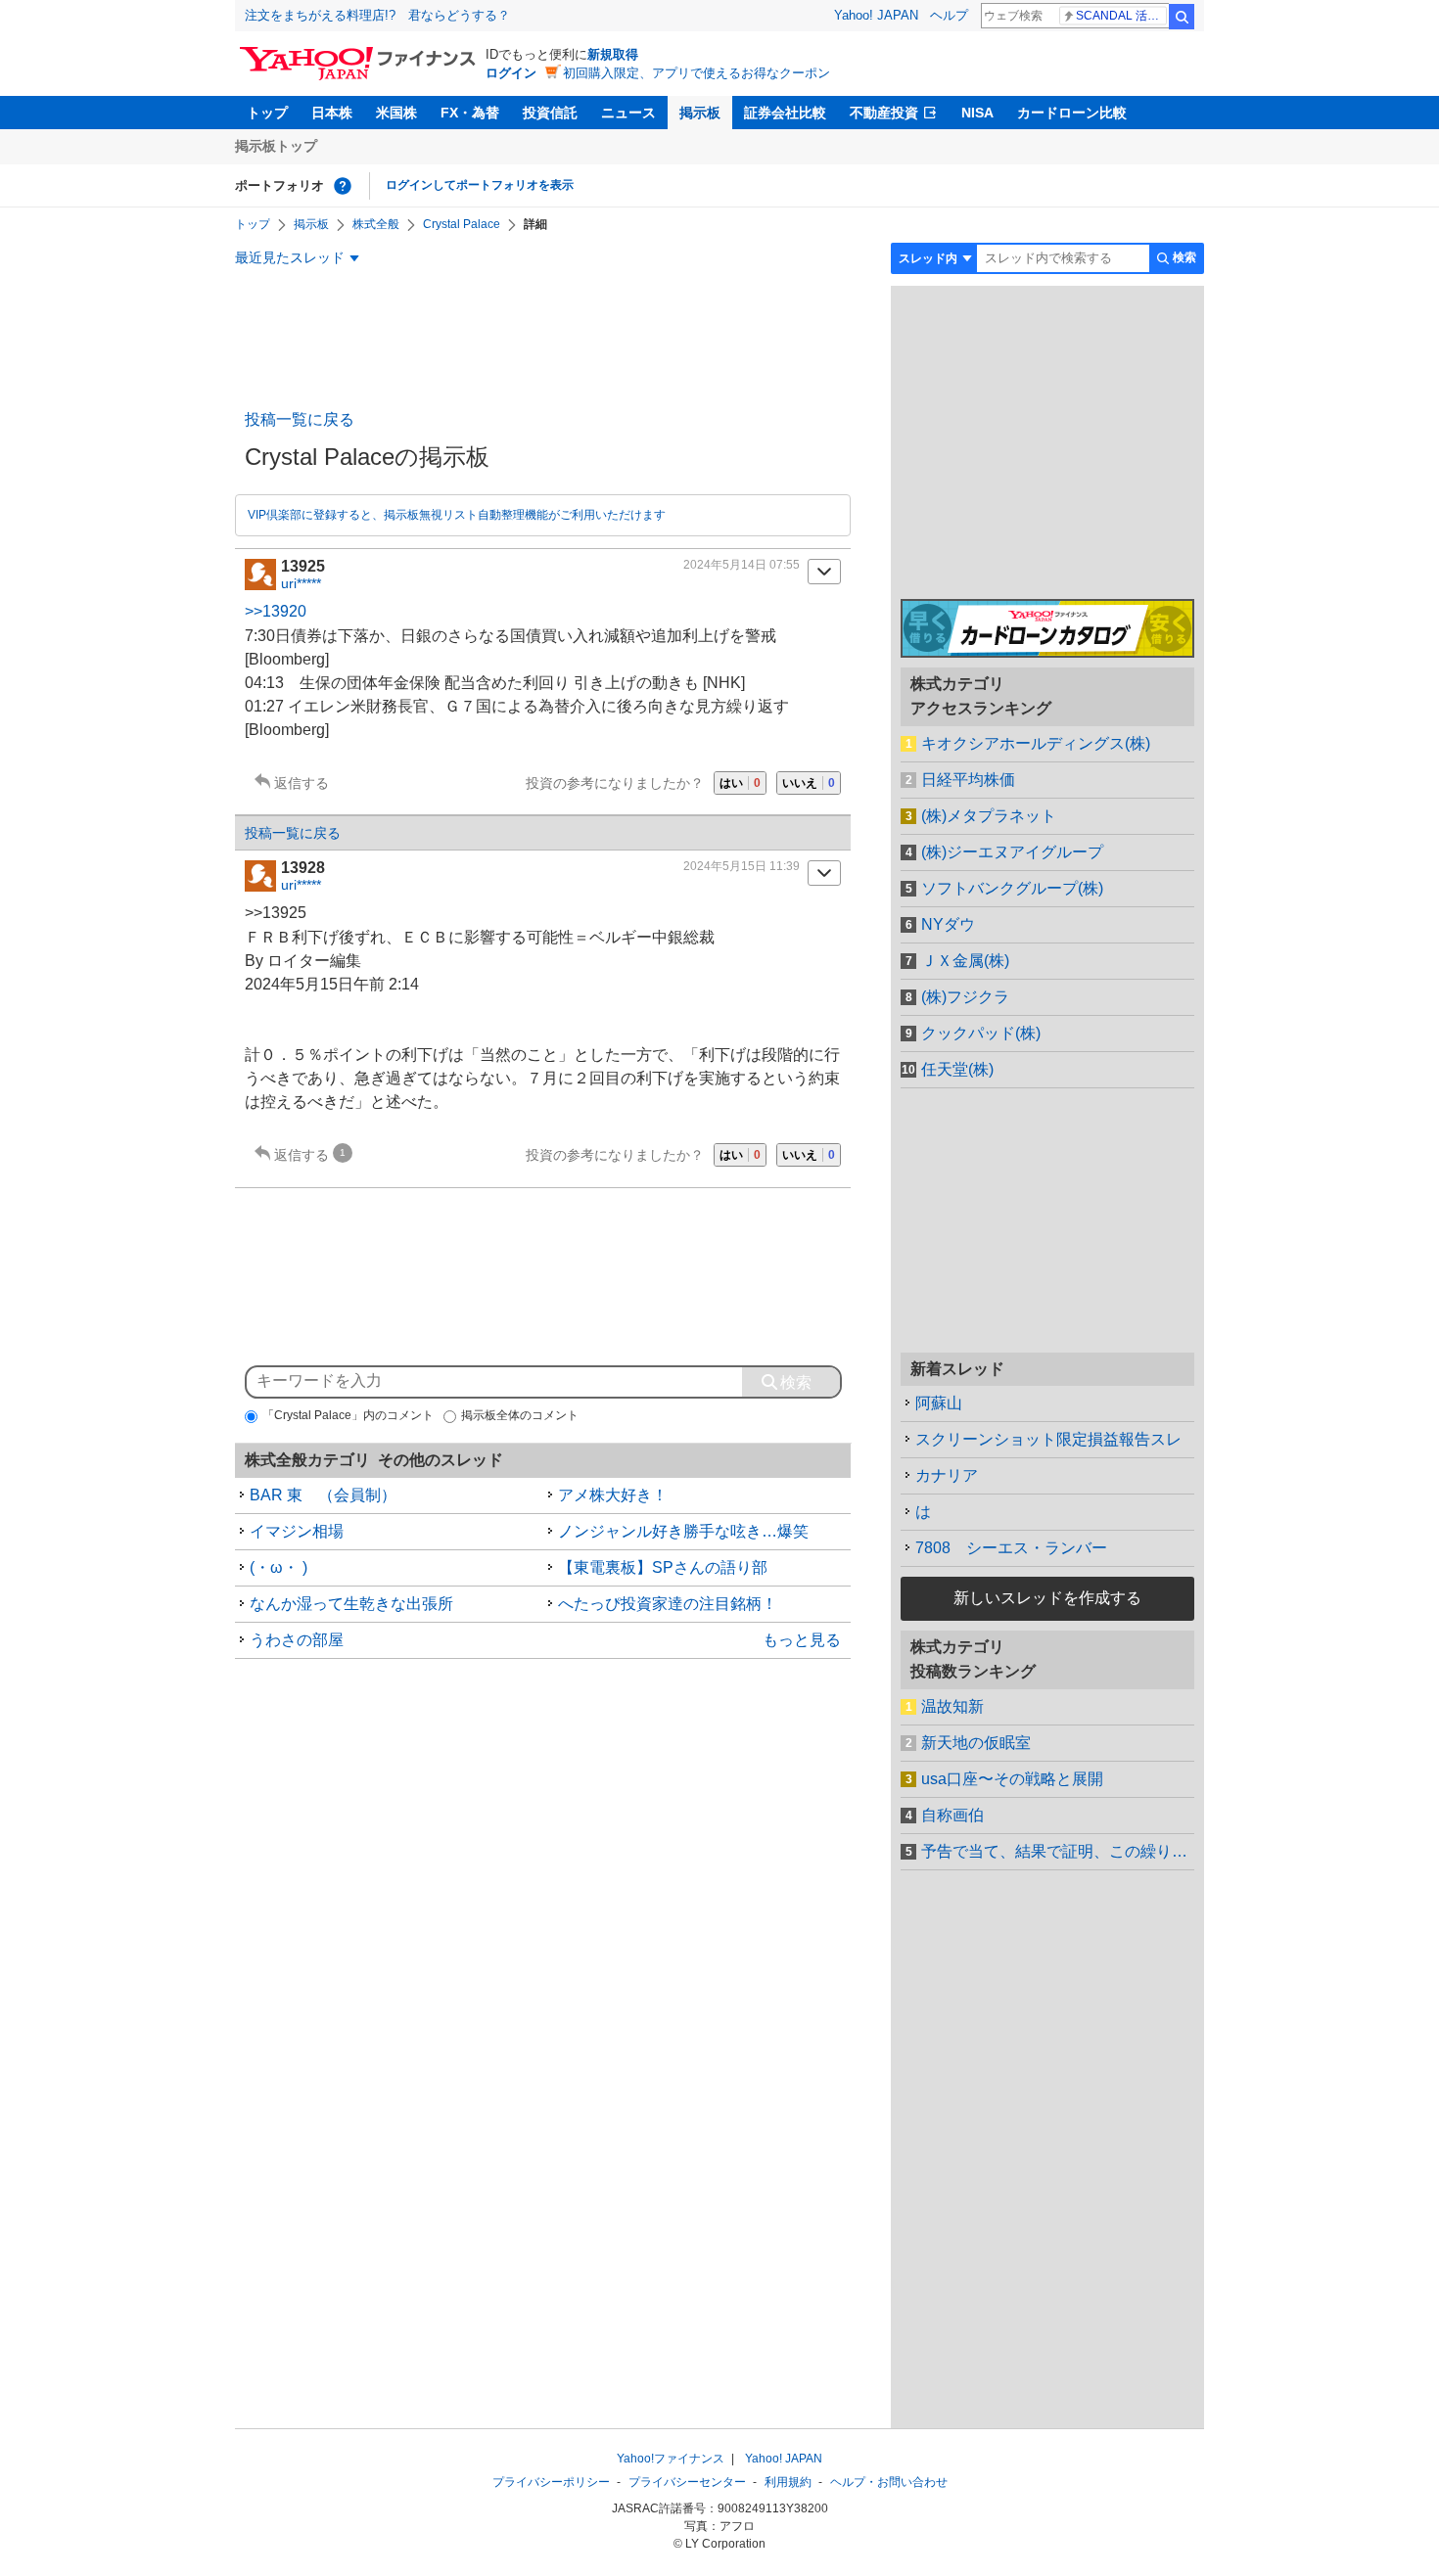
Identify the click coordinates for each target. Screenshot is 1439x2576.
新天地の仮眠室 (976, 1743)
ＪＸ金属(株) (965, 961)
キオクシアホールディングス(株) (1036, 743)
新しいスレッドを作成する (1047, 1598)
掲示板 (700, 113)
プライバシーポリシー (551, 2482)
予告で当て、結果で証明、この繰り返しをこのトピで (1058, 1851)
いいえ (809, 783)
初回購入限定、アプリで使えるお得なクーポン (696, 73)
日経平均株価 (968, 780)
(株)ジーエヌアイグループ (1012, 852)
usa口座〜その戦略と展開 (1012, 1779)
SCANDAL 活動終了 (1121, 16)
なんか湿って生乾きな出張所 (351, 1604)
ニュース (628, 113)
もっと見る (802, 1640)
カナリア (947, 1475)
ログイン (511, 73)
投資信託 (550, 113)
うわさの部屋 (297, 1640)
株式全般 (376, 224)
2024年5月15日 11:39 (742, 866)
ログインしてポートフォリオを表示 (480, 185)
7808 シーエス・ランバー (1011, 1548)
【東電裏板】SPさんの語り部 (663, 1567)
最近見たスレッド (290, 257)
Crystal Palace (462, 224)
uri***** (301, 583)
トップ (267, 113)
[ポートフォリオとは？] (343, 186)
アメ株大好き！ (613, 1495)
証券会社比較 (785, 113)
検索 (1182, 17)
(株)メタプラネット (989, 816)
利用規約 (788, 2482)
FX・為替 (470, 113)
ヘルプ (949, 15)
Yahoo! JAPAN (876, 15)
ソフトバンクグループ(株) (1012, 888)
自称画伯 (952, 1815)
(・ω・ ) (279, 1567)
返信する (302, 783)
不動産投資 (884, 113)
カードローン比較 (1072, 113)
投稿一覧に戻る (300, 419)
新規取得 (613, 54)
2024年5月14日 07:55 (742, 565)
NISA (977, 113)
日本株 (332, 113)
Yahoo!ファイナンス (671, 2459)
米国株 (396, 113)
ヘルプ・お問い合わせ (889, 2482)
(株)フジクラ (965, 997)
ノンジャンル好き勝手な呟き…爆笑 (683, 1531)
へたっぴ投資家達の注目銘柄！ (668, 1604)
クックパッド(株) (981, 1033)
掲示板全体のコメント (520, 1415)
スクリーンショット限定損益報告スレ (1048, 1439)
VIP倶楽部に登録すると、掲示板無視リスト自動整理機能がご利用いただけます (457, 515)
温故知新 (952, 1706)
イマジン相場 (297, 1531)
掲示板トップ (276, 146)
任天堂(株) (957, 1069)
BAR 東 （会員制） (323, 1495)
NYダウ (948, 924)
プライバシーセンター (687, 2482)
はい (740, 783)
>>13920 (276, 611)
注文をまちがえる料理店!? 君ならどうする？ (377, 15)
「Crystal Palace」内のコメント (348, 1415)
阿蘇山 (939, 1403)
